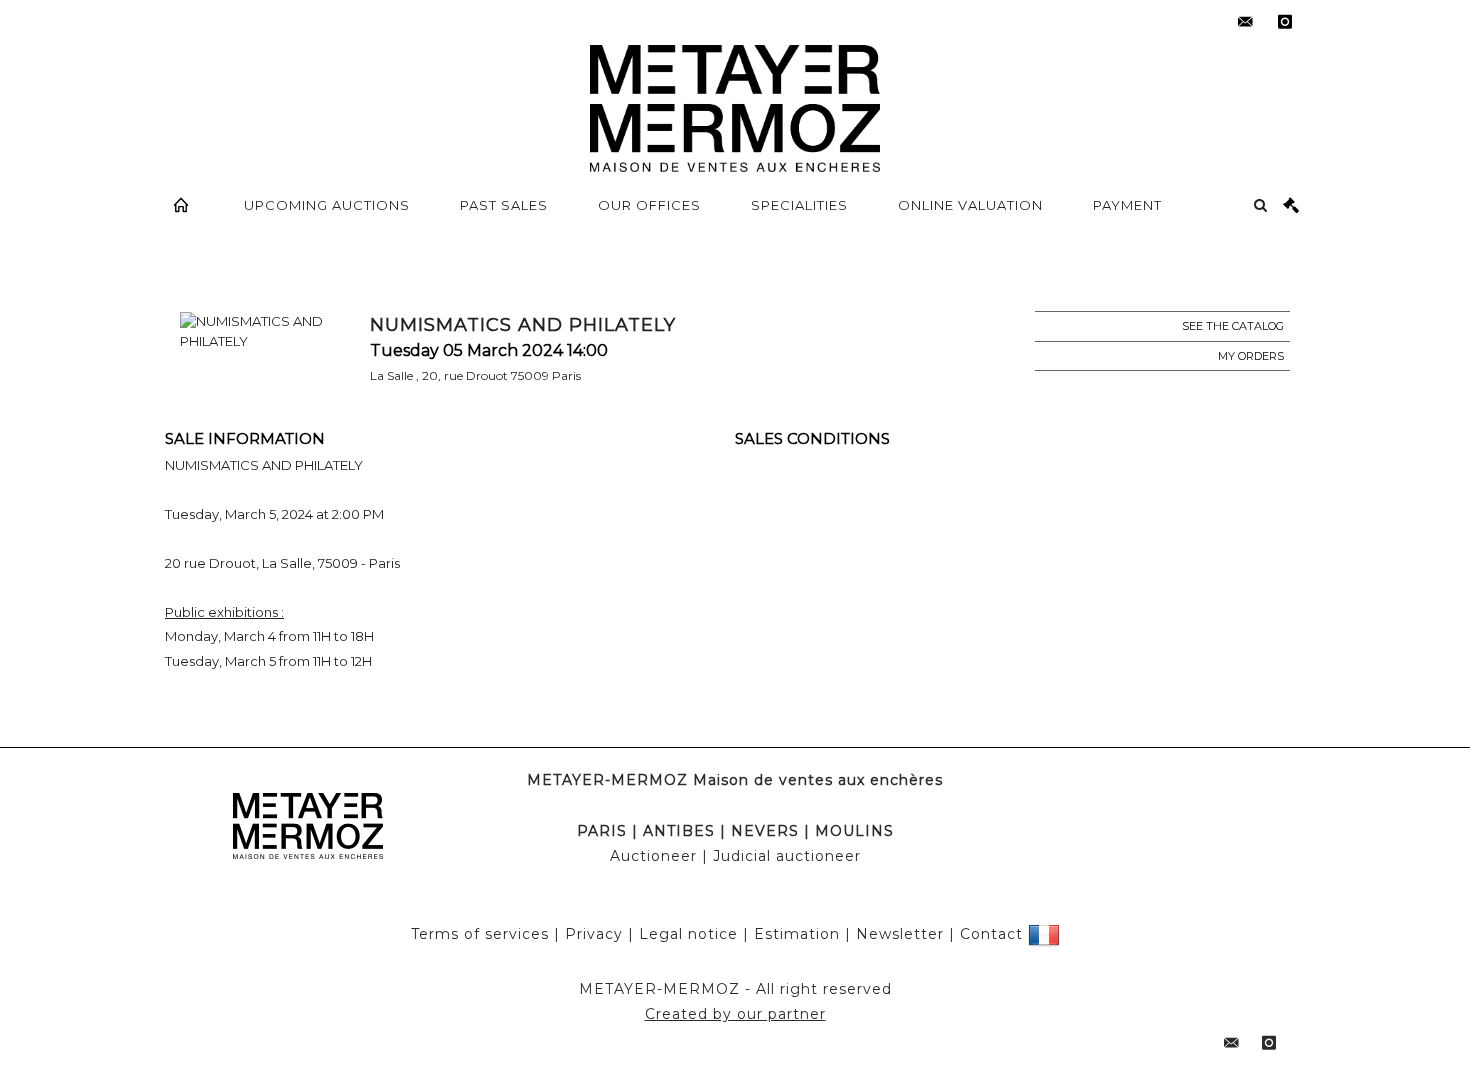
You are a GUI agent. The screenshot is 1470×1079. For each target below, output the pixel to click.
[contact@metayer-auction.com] (1245, 22)
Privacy (594, 934)
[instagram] (1285, 22)
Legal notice (688, 934)
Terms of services (480, 934)
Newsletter (900, 934)
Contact (991, 934)
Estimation (797, 934)
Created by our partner (735, 1014)
